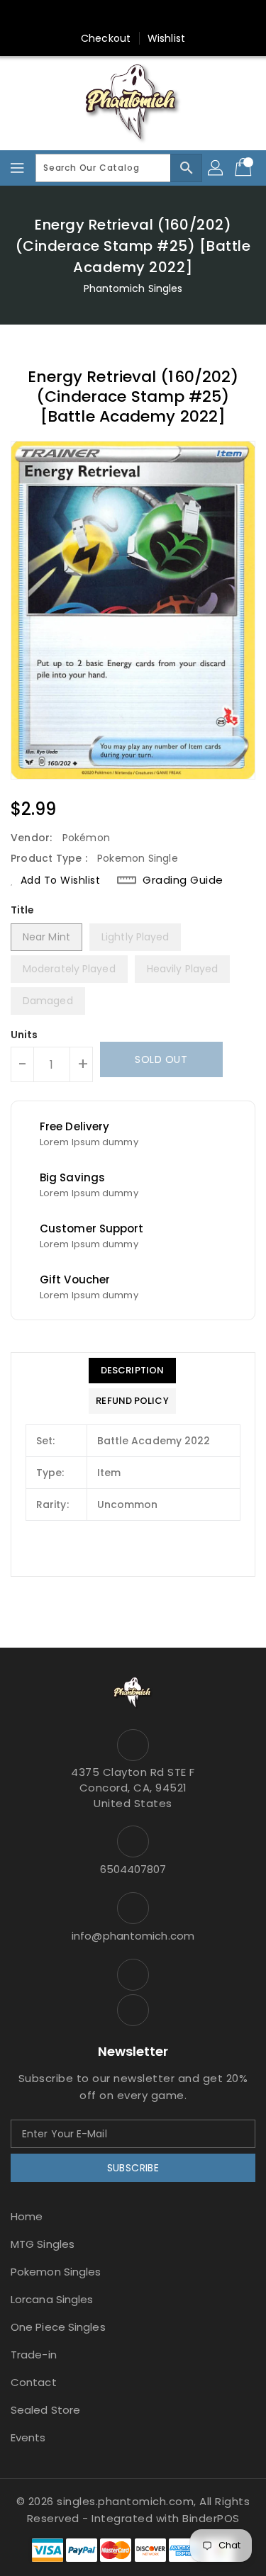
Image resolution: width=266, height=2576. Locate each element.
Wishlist (166, 38)
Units (24, 1035)
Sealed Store (45, 2410)
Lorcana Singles (52, 2299)
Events (28, 2437)
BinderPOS (211, 2518)
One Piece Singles (58, 2327)
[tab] (132, 1371)
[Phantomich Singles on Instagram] (119, 16)
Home (27, 2216)
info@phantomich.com (133, 1936)
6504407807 (133, 1869)
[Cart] (245, 168)
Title (23, 910)
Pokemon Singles (56, 2272)
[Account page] (216, 168)
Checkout (106, 38)
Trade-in (34, 2355)
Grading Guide (183, 880)
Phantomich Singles (133, 288)
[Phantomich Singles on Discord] (147, 16)
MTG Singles (43, 2244)
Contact (34, 2382)
